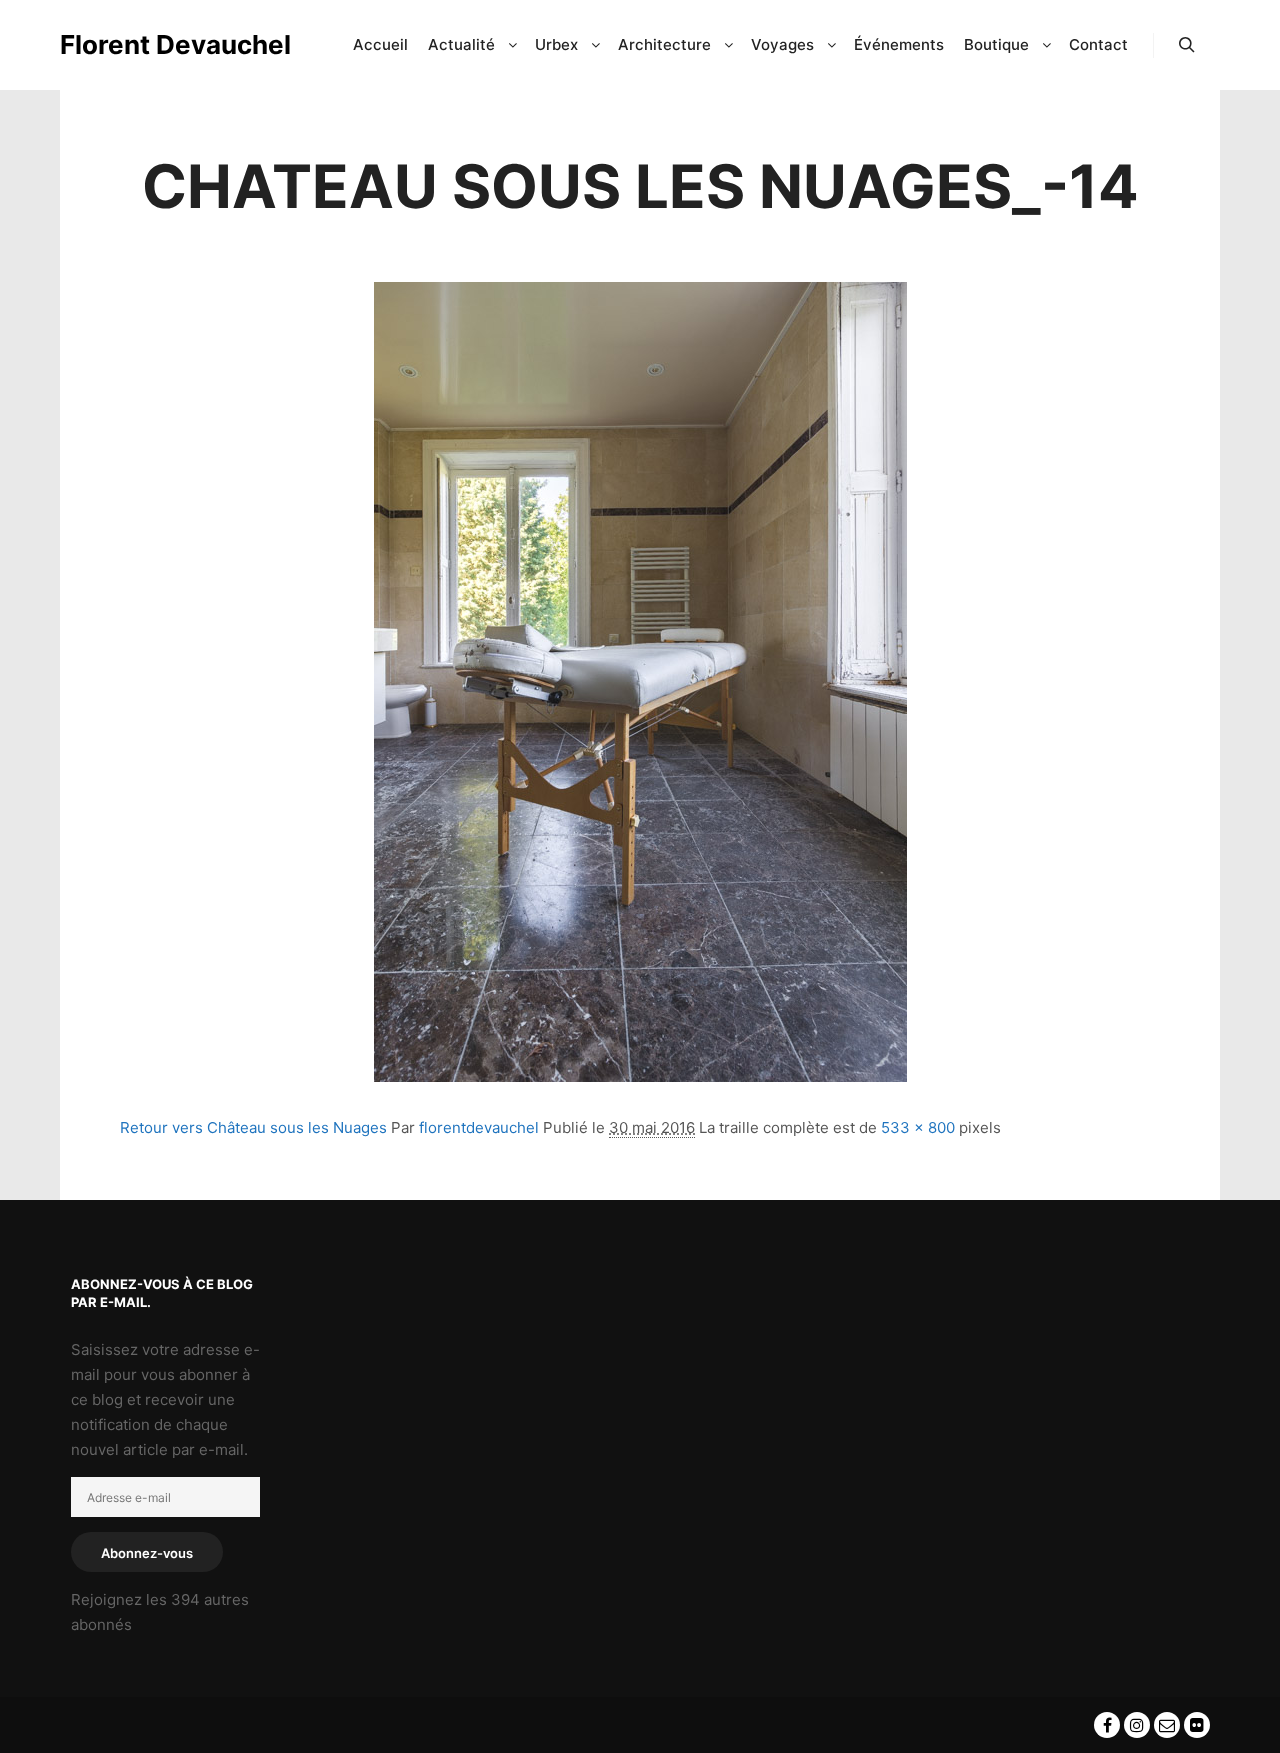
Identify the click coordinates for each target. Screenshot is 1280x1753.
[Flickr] (1197, 1725)
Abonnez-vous (147, 1553)
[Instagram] (1137, 1725)
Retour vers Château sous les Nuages (253, 1127)
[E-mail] (1167, 1725)
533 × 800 (918, 1127)
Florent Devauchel (160, 44)
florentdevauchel (479, 1127)
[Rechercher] (1187, 45)
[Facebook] (1107, 1725)
